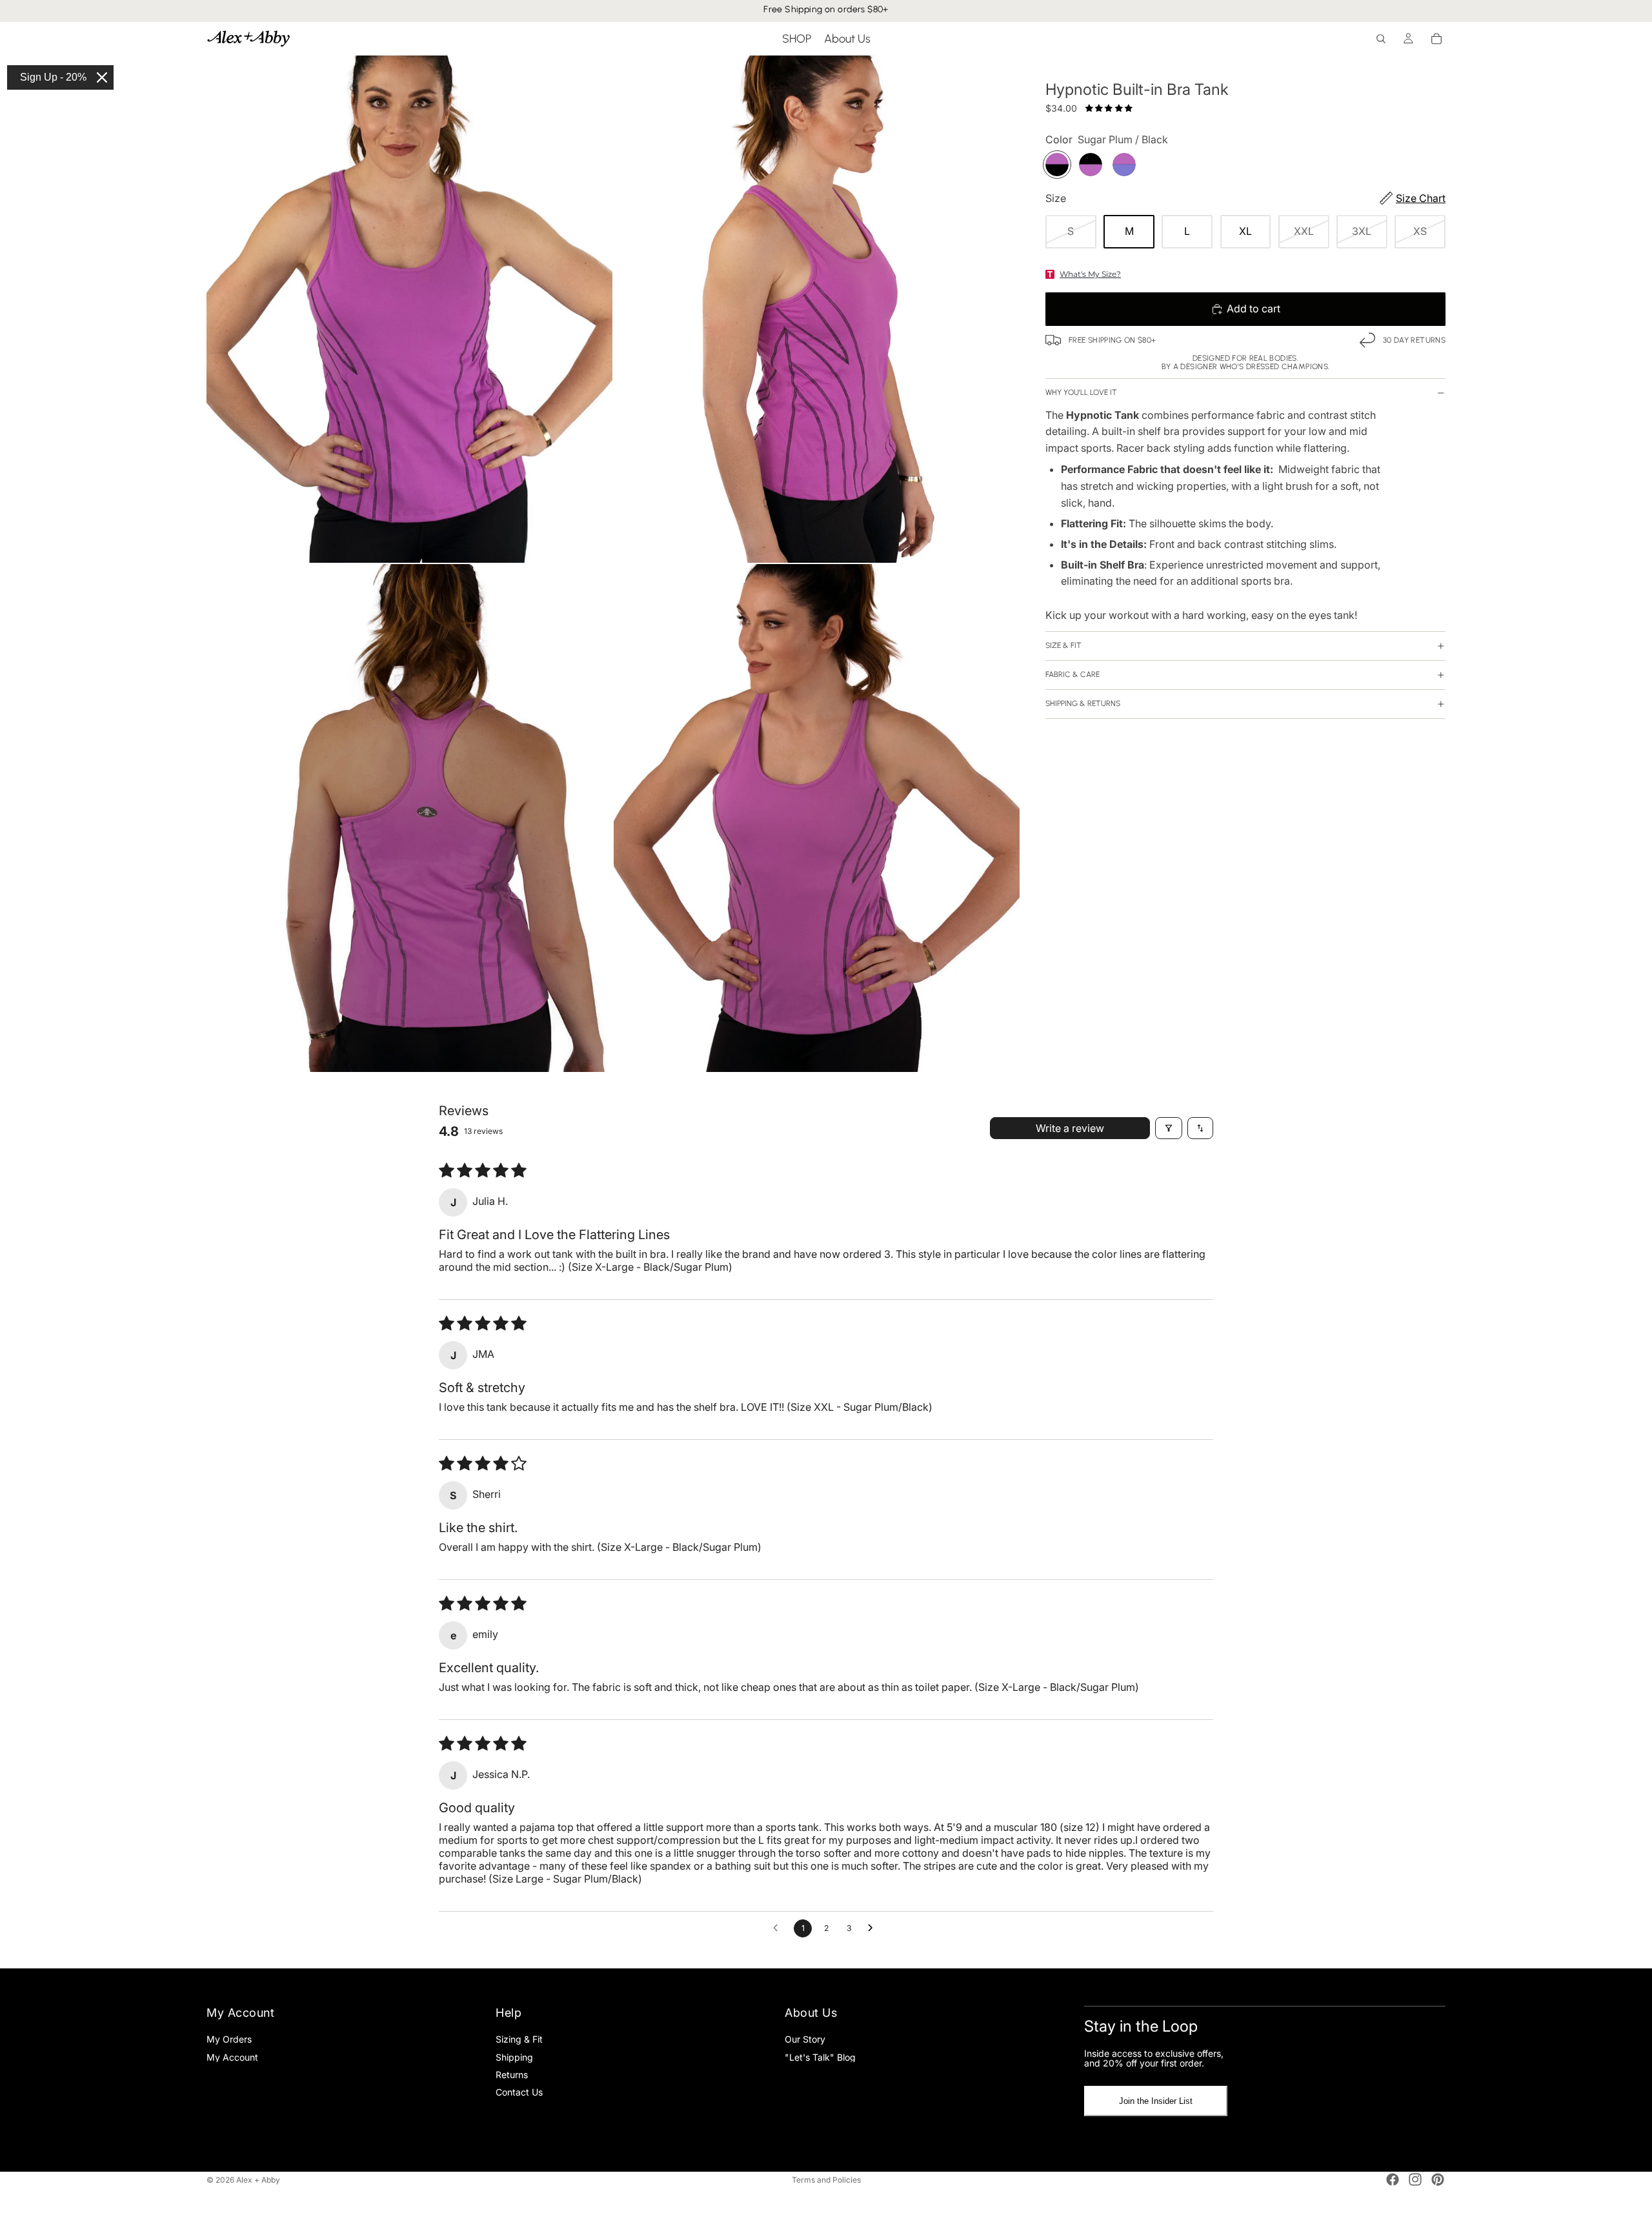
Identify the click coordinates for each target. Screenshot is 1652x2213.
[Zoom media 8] (817, 818)
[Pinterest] (1438, 2179)
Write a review (1070, 1128)
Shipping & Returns (1083, 703)
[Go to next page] (874, 1928)
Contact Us (519, 2092)
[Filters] (1169, 1128)
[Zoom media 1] (409, 309)
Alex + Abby (258, 2180)
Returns (512, 2074)
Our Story (805, 2039)
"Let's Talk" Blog (820, 2056)
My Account (232, 2056)
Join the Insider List (1156, 2101)
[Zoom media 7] (409, 818)
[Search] (1381, 39)
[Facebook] (1393, 2179)
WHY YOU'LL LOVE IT (1081, 392)
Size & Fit (1063, 645)
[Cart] (1436, 39)
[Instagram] (1415, 2179)
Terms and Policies (826, 2180)
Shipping (514, 2056)
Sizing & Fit (519, 2039)
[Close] (102, 77)
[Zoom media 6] (817, 309)
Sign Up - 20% (53, 77)
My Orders (229, 2039)
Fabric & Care (1073, 674)
